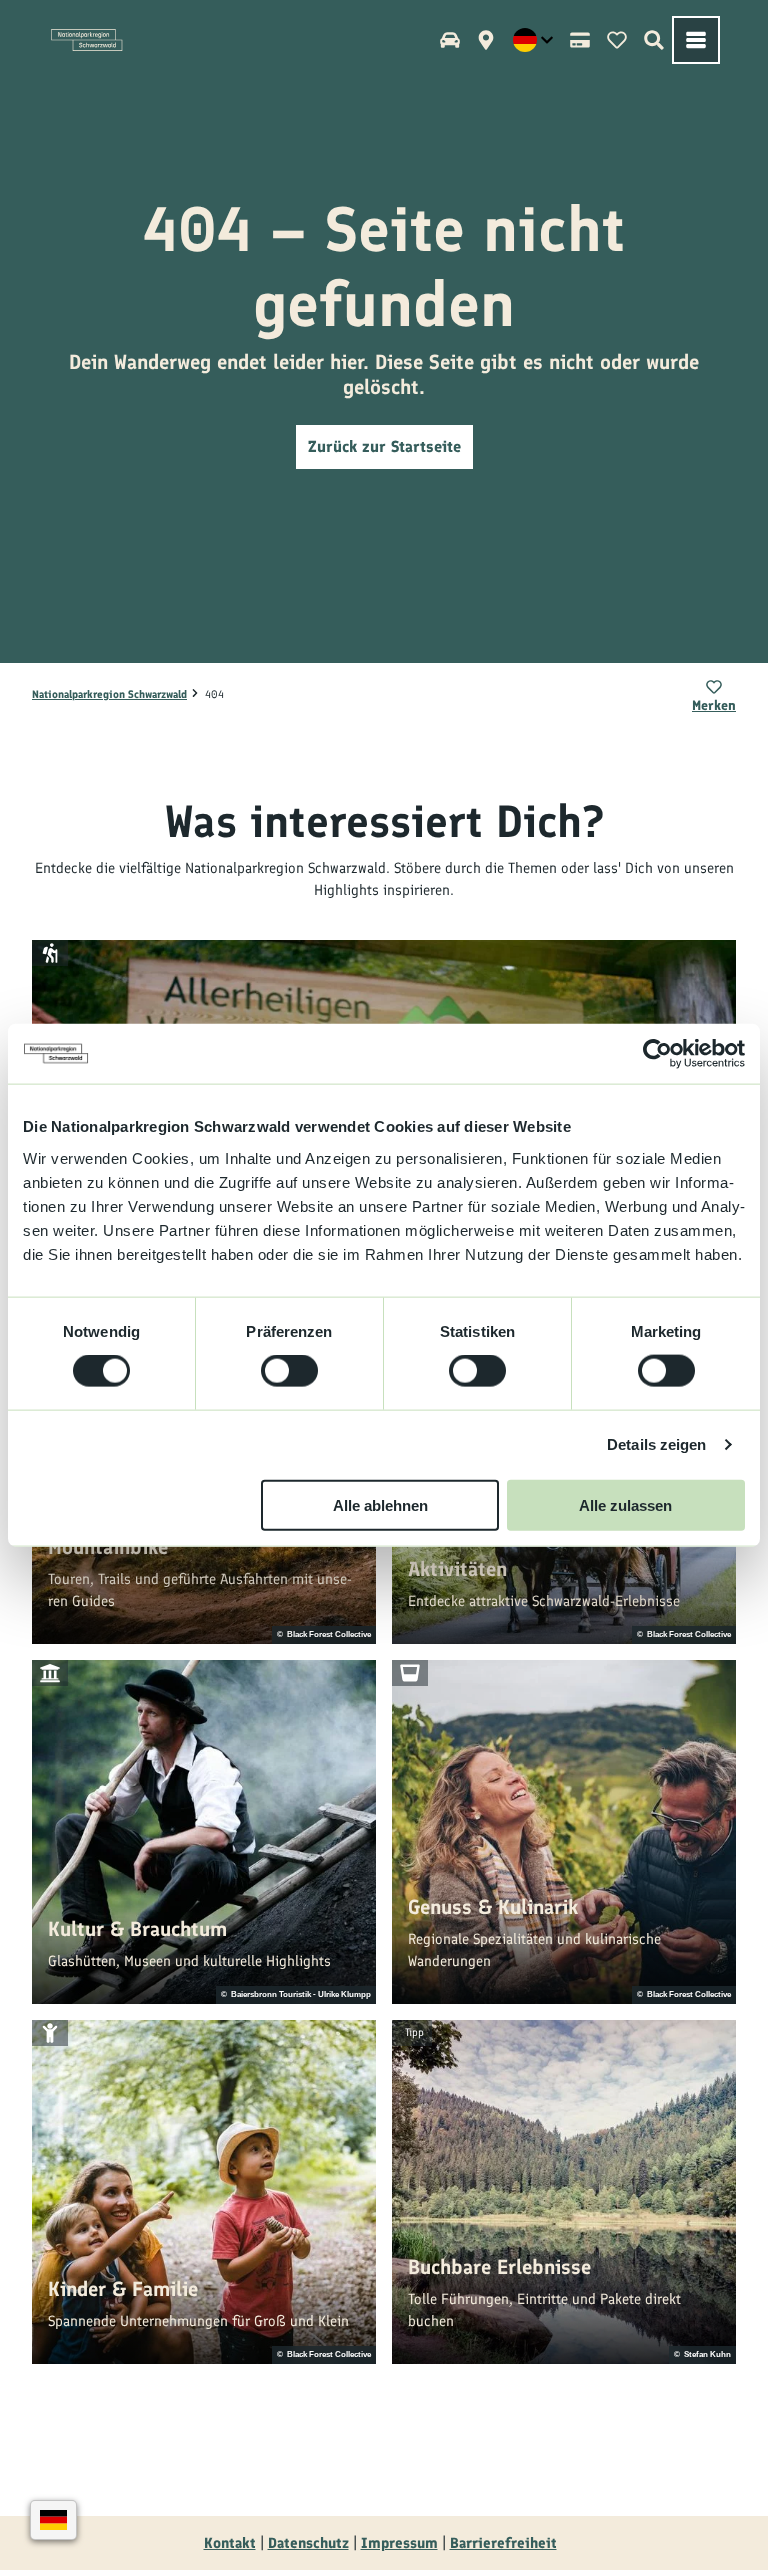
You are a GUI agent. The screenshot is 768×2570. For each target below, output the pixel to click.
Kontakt (230, 2543)
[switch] (289, 1371)
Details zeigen (656, 1444)
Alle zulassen (625, 1504)
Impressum (399, 2543)
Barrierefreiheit (503, 2543)
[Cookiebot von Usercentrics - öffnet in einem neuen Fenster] (657, 1054)
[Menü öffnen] (696, 40)
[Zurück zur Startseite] (87, 40)
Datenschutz (308, 2543)
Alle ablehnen (380, 1504)
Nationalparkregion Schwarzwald (109, 694)
